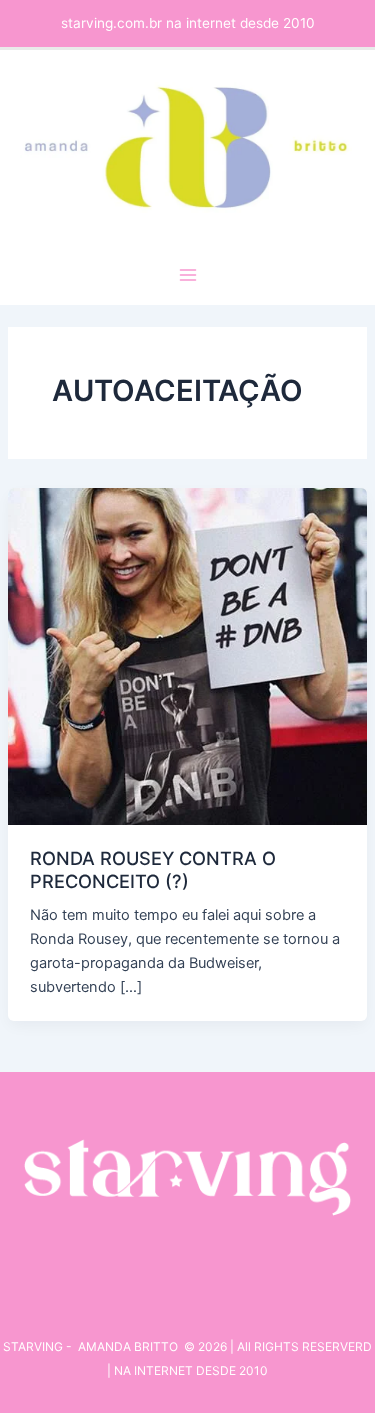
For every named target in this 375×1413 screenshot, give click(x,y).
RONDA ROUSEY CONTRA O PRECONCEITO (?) (153, 869)
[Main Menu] (188, 275)
